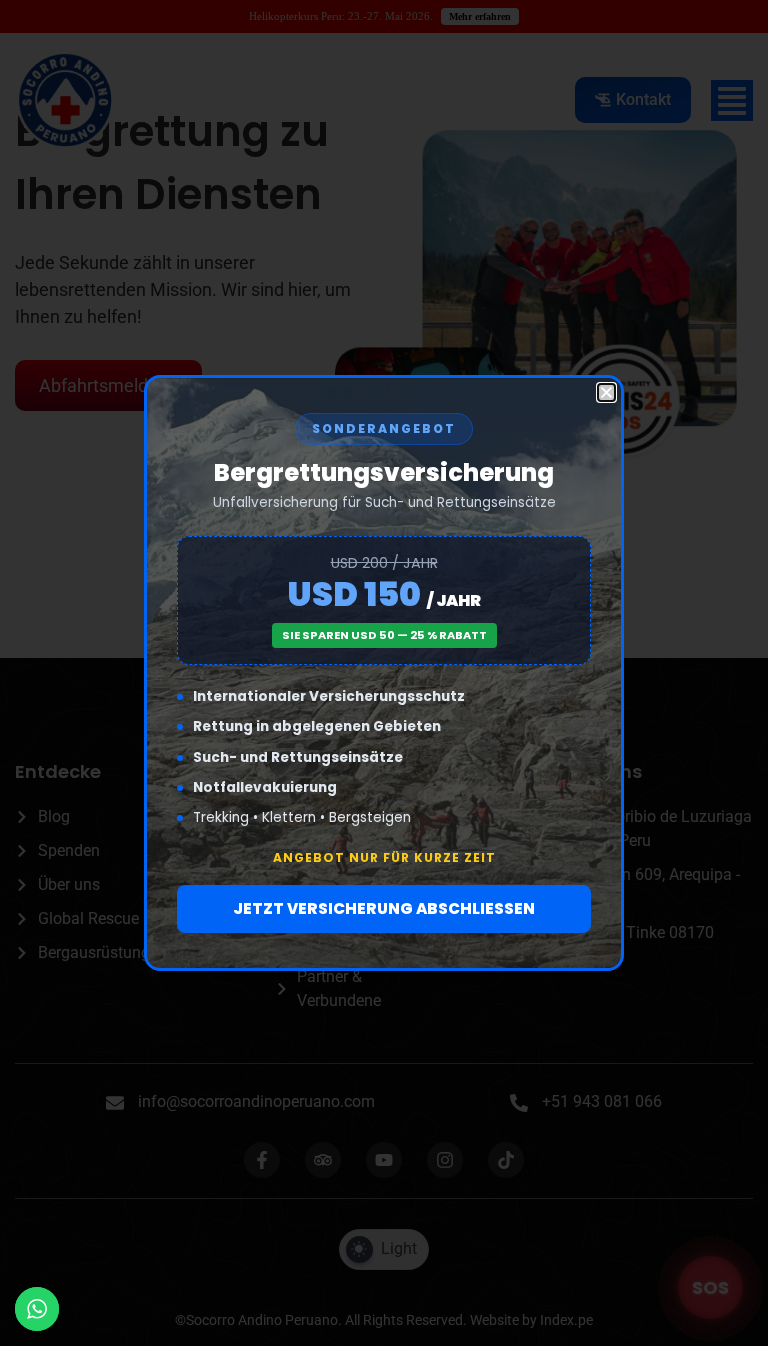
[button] (606, 392)
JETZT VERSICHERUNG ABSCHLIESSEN (384, 908)
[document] (384, 673)
